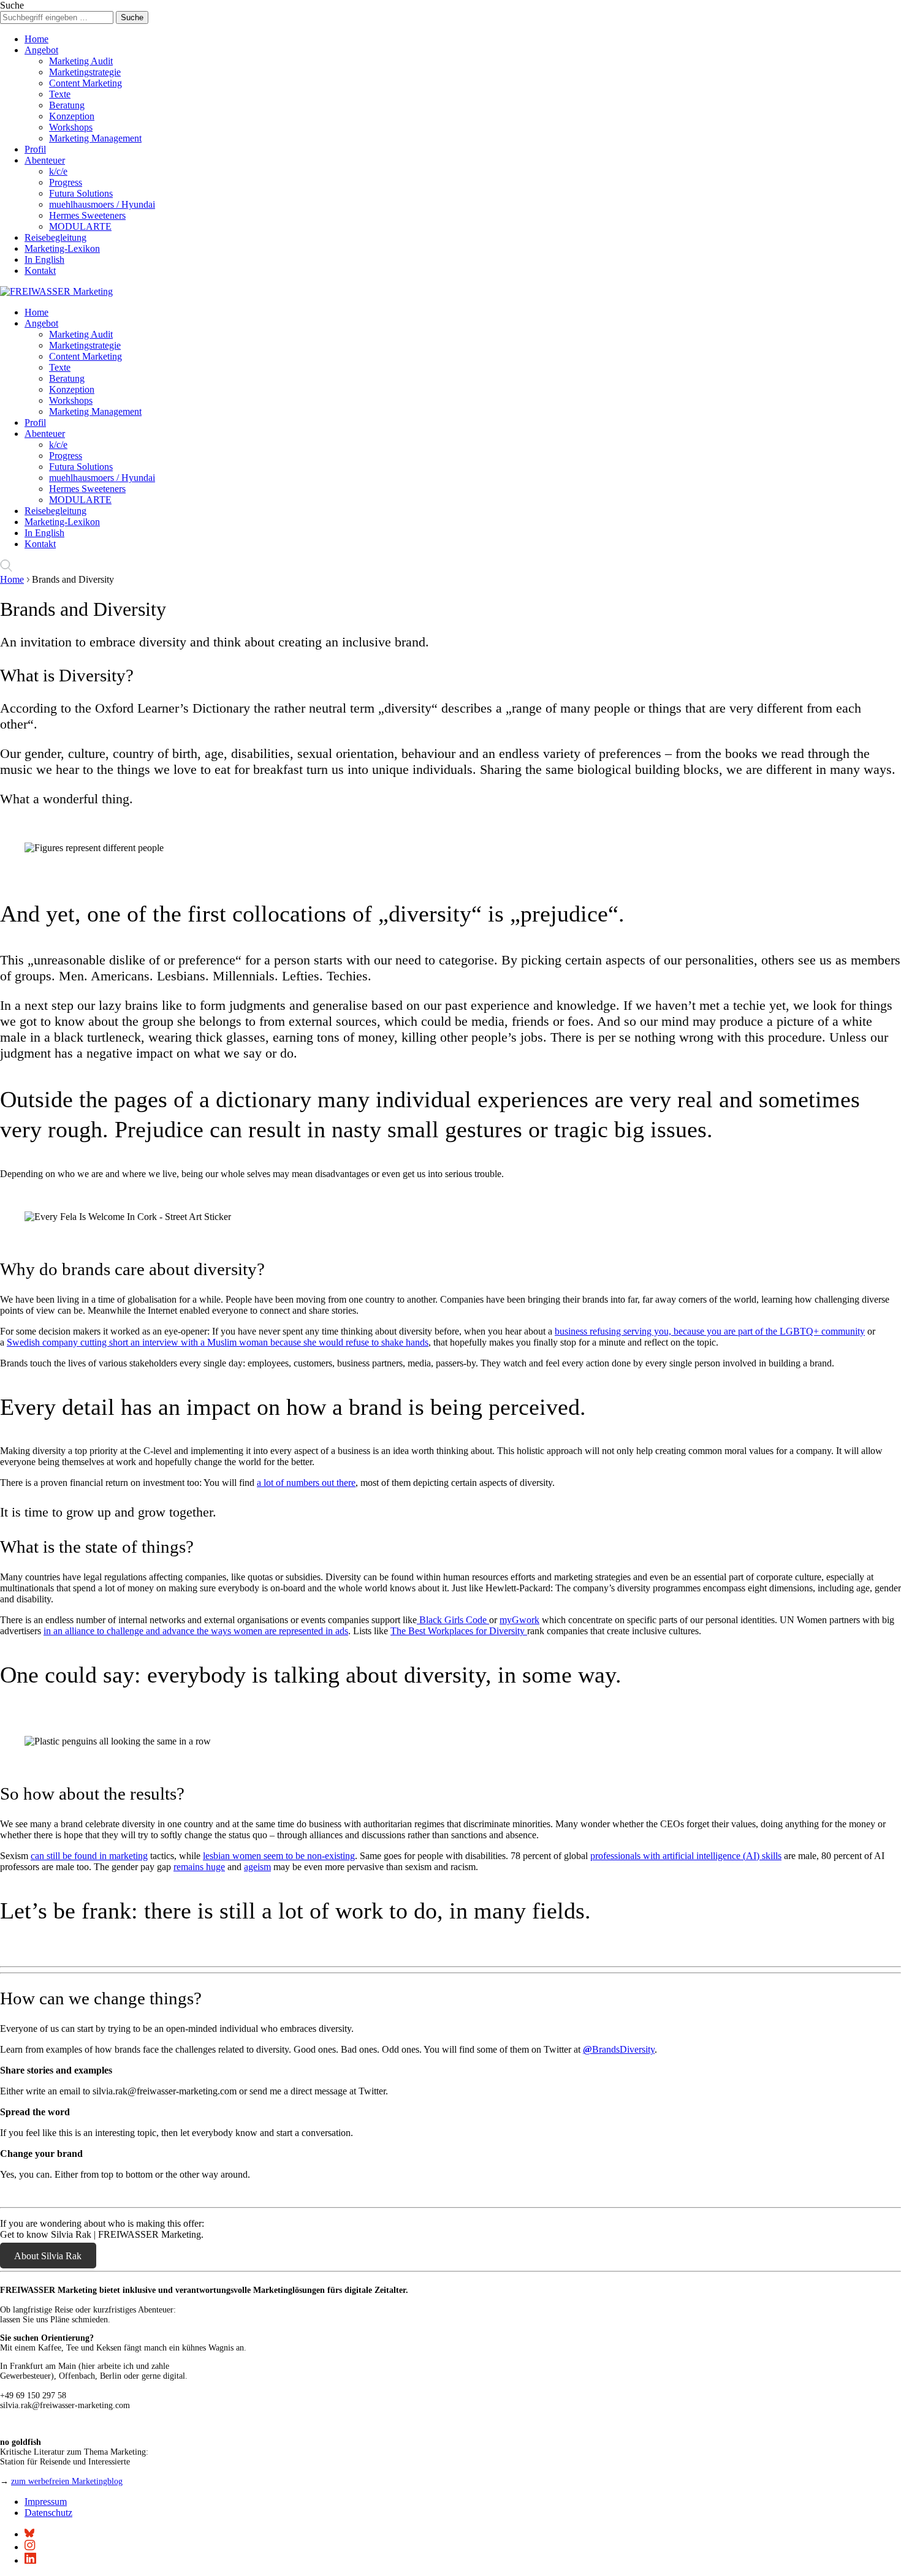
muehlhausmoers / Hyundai (102, 204)
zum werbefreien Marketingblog (67, 2481)
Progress (66, 182)
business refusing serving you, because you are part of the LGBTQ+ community (710, 1331)
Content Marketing (86, 83)
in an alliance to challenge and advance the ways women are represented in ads (196, 1631)
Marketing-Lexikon (62, 248)
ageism (257, 1867)
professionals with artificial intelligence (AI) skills (686, 1856)
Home (36, 39)
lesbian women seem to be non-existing (279, 1856)
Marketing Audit (81, 61)
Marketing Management (95, 138)
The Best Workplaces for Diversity (459, 1631)
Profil (35, 149)
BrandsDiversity (619, 2049)
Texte (60, 94)
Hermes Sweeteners (87, 215)
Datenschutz (48, 2513)
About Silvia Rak (48, 2255)
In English (44, 259)
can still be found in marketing (89, 1856)
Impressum (46, 2502)
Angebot (41, 50)
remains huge (199, 1867)
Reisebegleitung (55, 237)
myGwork (519, 1620)
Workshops (71, 127)
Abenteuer (45, 160)
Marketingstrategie (85, 72)
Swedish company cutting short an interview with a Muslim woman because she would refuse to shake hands (218, 1342)
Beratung (67, 105)
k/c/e (58, 171)
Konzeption (72, 116)
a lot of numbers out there (306, 1483)
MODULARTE (80, 226)
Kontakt (40, 271)
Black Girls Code (453, 1620)
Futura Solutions (81, 193)
